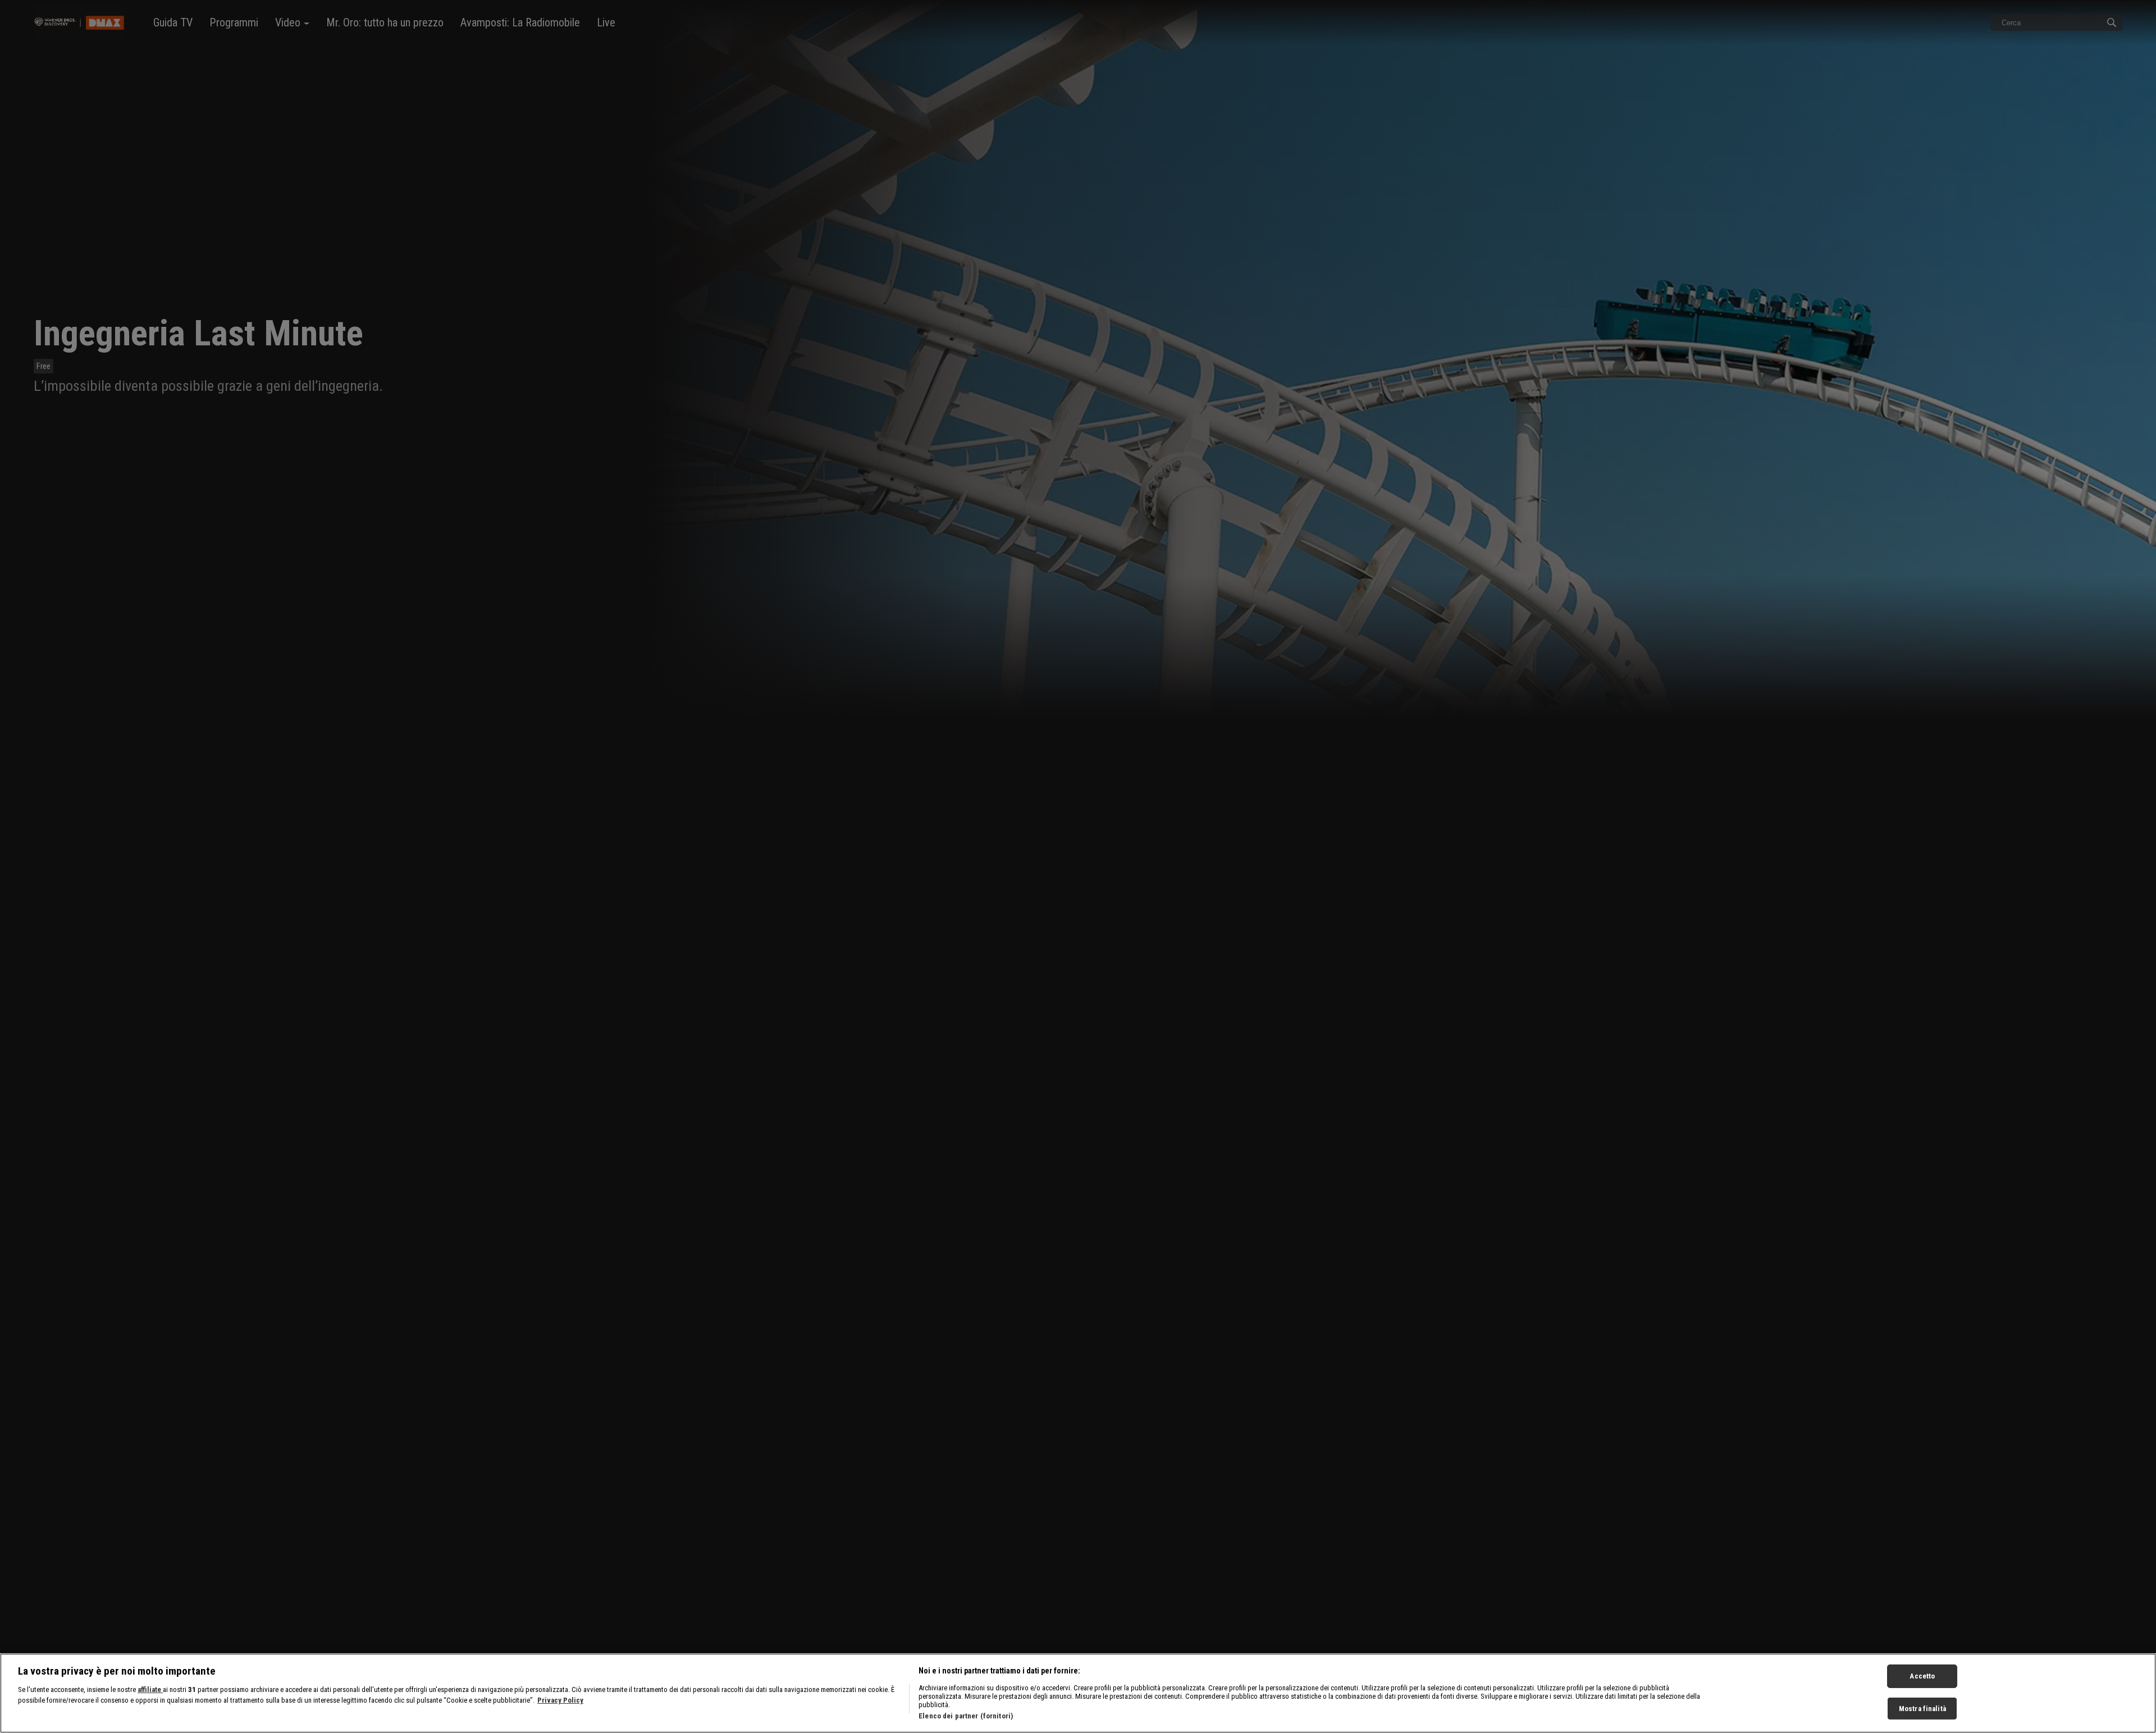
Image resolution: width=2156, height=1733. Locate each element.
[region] (1078, 1693)
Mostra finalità (1922, 1709)
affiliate (150, 1689)
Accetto (1922, 1676)
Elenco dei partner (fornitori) (966, 1716)
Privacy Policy (560, 1701)
